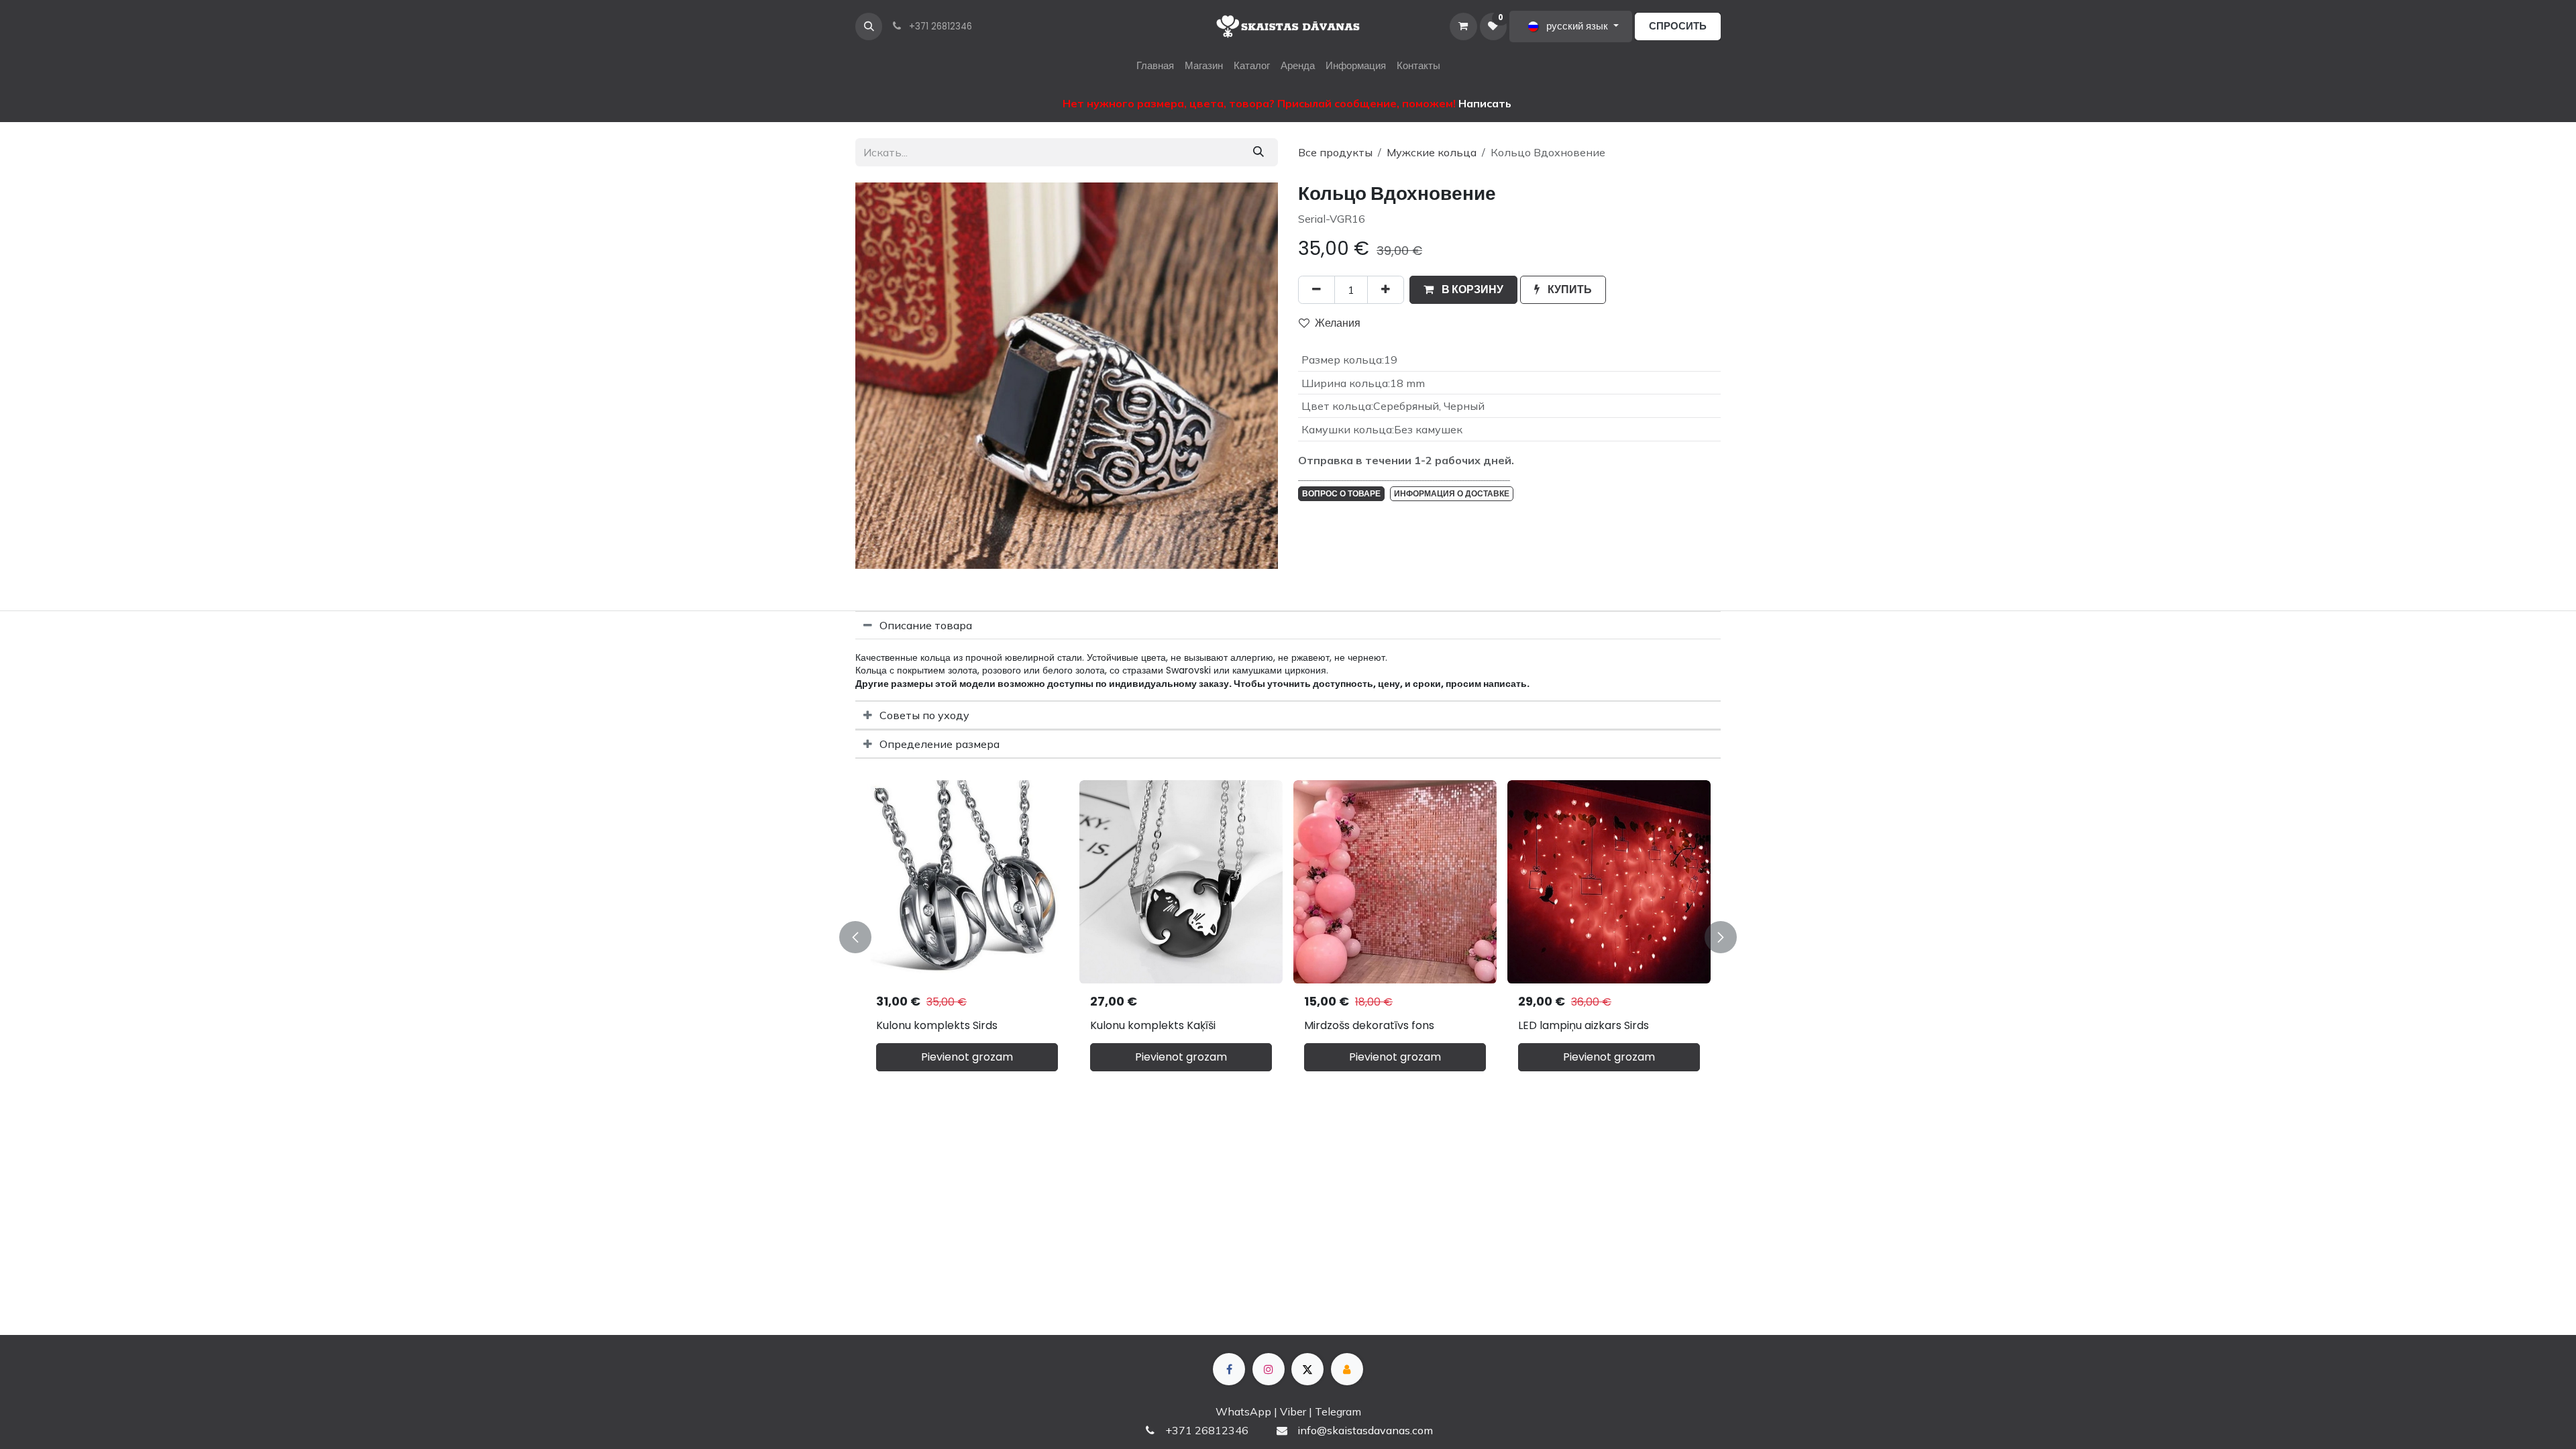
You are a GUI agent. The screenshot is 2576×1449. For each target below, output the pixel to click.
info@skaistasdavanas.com (1365, 1430)
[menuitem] (1155, 66)
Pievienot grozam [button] (967, 1057)
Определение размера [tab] (940, 744)
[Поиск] (1258, 152)
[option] (1288, 937)
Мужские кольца (1432, 152)
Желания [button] (1338, 323)
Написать (1485, 103)
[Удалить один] (1317, 290)
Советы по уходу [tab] (924, 715)
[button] (869, 26)
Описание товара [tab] (926, 625)
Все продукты (1335, 152)
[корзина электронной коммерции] (1463, 26)
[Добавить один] (1386, 290)
